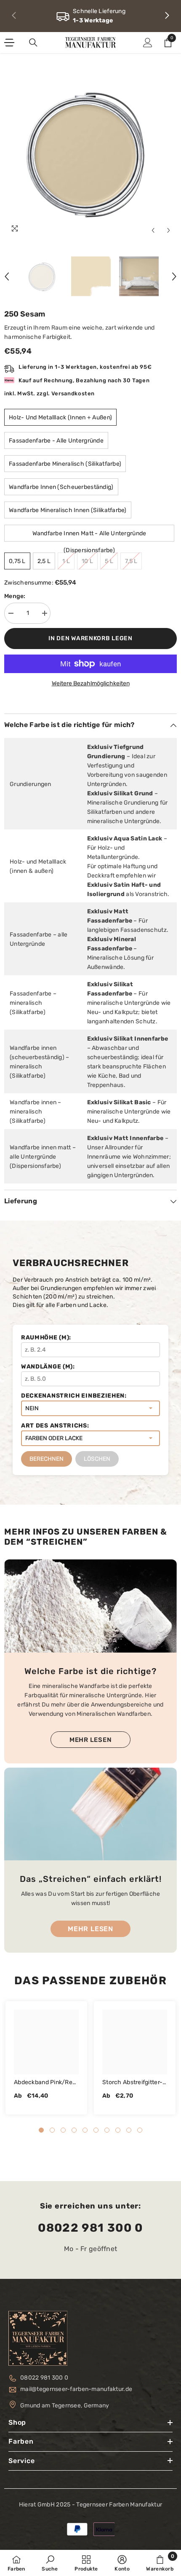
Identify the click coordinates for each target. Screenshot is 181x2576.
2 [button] (52, 2130)
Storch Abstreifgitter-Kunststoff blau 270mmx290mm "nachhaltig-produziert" (132, 2083)
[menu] (9, 43)
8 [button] (118, 2130)
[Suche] (33, 43)
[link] (90, 16)
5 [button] (85, 2130)
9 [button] (129, 2130)
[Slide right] (167, 16)
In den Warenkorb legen (90, 638)
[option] (90, 152)
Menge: (15, 596)
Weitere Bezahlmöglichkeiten (91, 683)
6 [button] (96, 2130)
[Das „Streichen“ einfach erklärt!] (90, 1814)
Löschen (97, 1459)
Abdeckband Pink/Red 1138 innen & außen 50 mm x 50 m (46, 2083)
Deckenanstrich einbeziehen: (74, 1396)
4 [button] (74, 2130)
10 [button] (140, 2130)
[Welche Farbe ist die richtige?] (90, 1606)
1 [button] (41, 2130)
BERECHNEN (47, 1459)
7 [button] (107, 2130)
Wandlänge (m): (48, 1367)
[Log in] (148, 43)
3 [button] (63, 2130)
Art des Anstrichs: (55, 1426)
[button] (153, 230)
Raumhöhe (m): (46, 1338)
